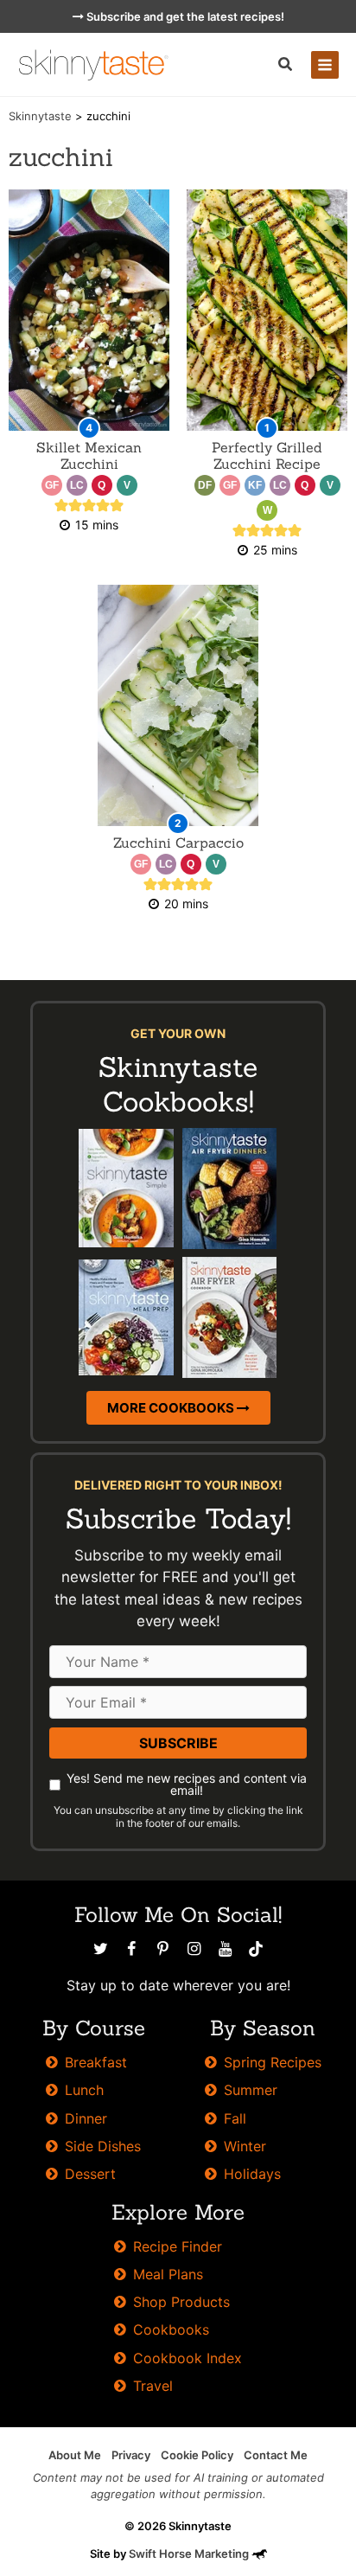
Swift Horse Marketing (190, 2554)
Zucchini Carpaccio (178, 843)
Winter (245, 2146)
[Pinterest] (162, 1949)
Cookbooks (171, 2329)
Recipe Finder (178, 2246)
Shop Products (181, 2302)
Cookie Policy (197, 2455)
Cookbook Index (188, 2358)
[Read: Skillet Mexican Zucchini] (89, 309)
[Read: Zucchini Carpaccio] (178, 705)
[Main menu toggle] (325, 65)
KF (255, 485)
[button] (286, 66)
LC (77, 485)
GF (52, 485)
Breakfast (96, 2062)
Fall (235, 2118)
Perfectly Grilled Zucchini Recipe (267, 455)
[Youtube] (225, 1949)
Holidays (252, 2174)
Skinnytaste (40, 116)
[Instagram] (194, 1949)
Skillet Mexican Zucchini (89, 455)
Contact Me (276, 2455)
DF (205, 485)
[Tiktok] (256, 1949)
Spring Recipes (273, 2062)
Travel (153, 2386)
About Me (75, 2455)
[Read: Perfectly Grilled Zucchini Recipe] (267, 309)
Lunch (84, 2090)
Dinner (86, 2118)
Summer (251, 2090)
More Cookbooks (172, 1408)
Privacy (131, 2455)
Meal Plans (168, 2274)
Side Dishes (103, 2146)
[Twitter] (100, 1949)
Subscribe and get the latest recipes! (184, 16)
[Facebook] (131, 1949)
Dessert (90, 2174)
